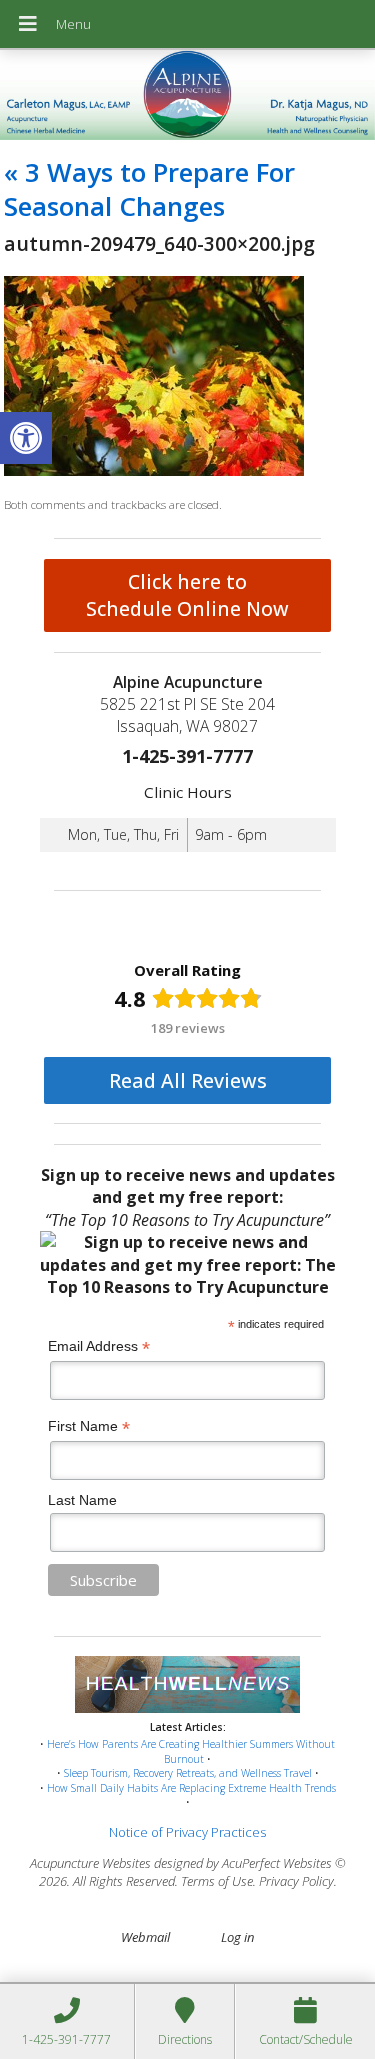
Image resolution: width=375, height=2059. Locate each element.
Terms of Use (217, 1881)
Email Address (99, 1346)
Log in (237, 1937)
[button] (26, 438)
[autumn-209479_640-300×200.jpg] (154, 471)
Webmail (145, 1937)
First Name (89, 1426)
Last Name (82, 1500)
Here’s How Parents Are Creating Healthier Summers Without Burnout (191, 1751)
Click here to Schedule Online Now (187, 595)
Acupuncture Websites (90, 1863)
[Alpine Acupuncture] (187, 97)
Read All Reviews (188, 1080)
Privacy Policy (296, 1881)
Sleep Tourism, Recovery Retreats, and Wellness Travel (188, 1773)
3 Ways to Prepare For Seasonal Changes (149, 189)
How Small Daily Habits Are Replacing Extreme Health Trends (191, 1788)
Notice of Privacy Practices (187, 1832)
